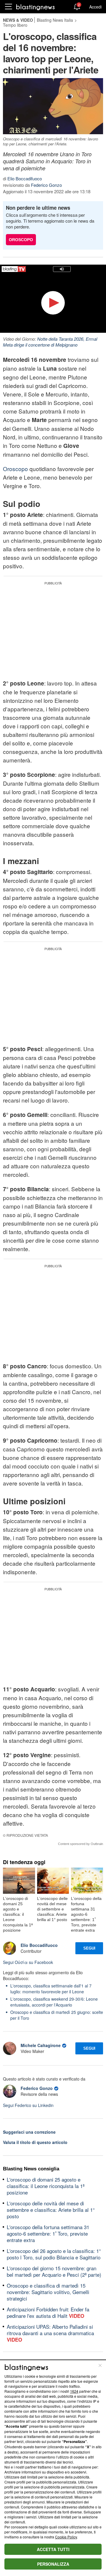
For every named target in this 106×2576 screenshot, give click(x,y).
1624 (74, 2391)
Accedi (95, 7)
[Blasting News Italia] (35, 7)
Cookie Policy (66, 2537)
